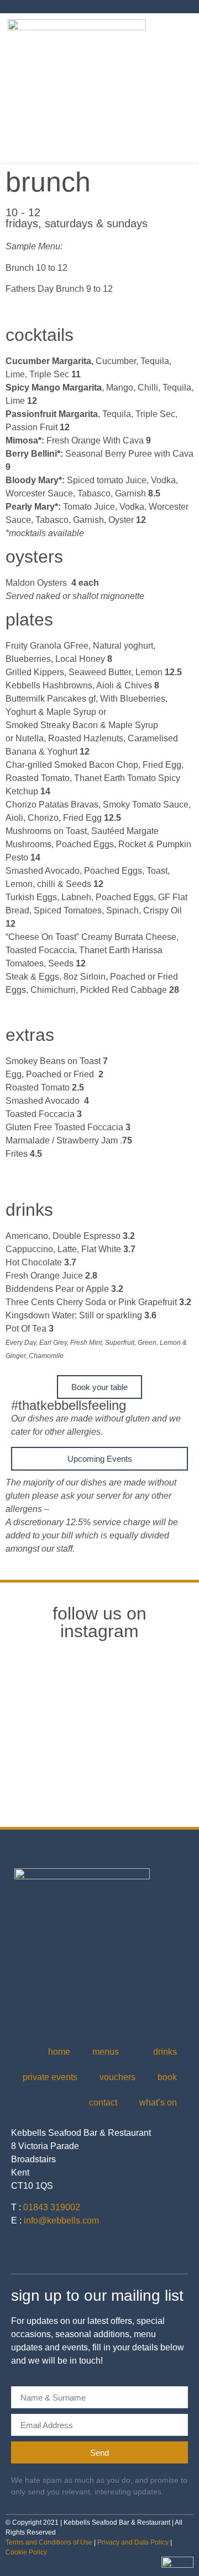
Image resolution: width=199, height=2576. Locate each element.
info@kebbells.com (61, 2220)
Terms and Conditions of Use (49, 2542)
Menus (106, 2052)
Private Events (50, 2077)
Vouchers (117, 2077)
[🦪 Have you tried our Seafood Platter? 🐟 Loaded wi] (99, 1770)
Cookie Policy (26, 2552)
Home (59, 2052)
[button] (184, 88)
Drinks (165, 2052)
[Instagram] (18, 2253)
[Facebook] (43, 2253)
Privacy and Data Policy (133, 2542)
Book (167, 2077)
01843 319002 (52, 2207)
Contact (103, 2102)
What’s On (158, 2102)
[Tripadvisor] (68, 2253)
